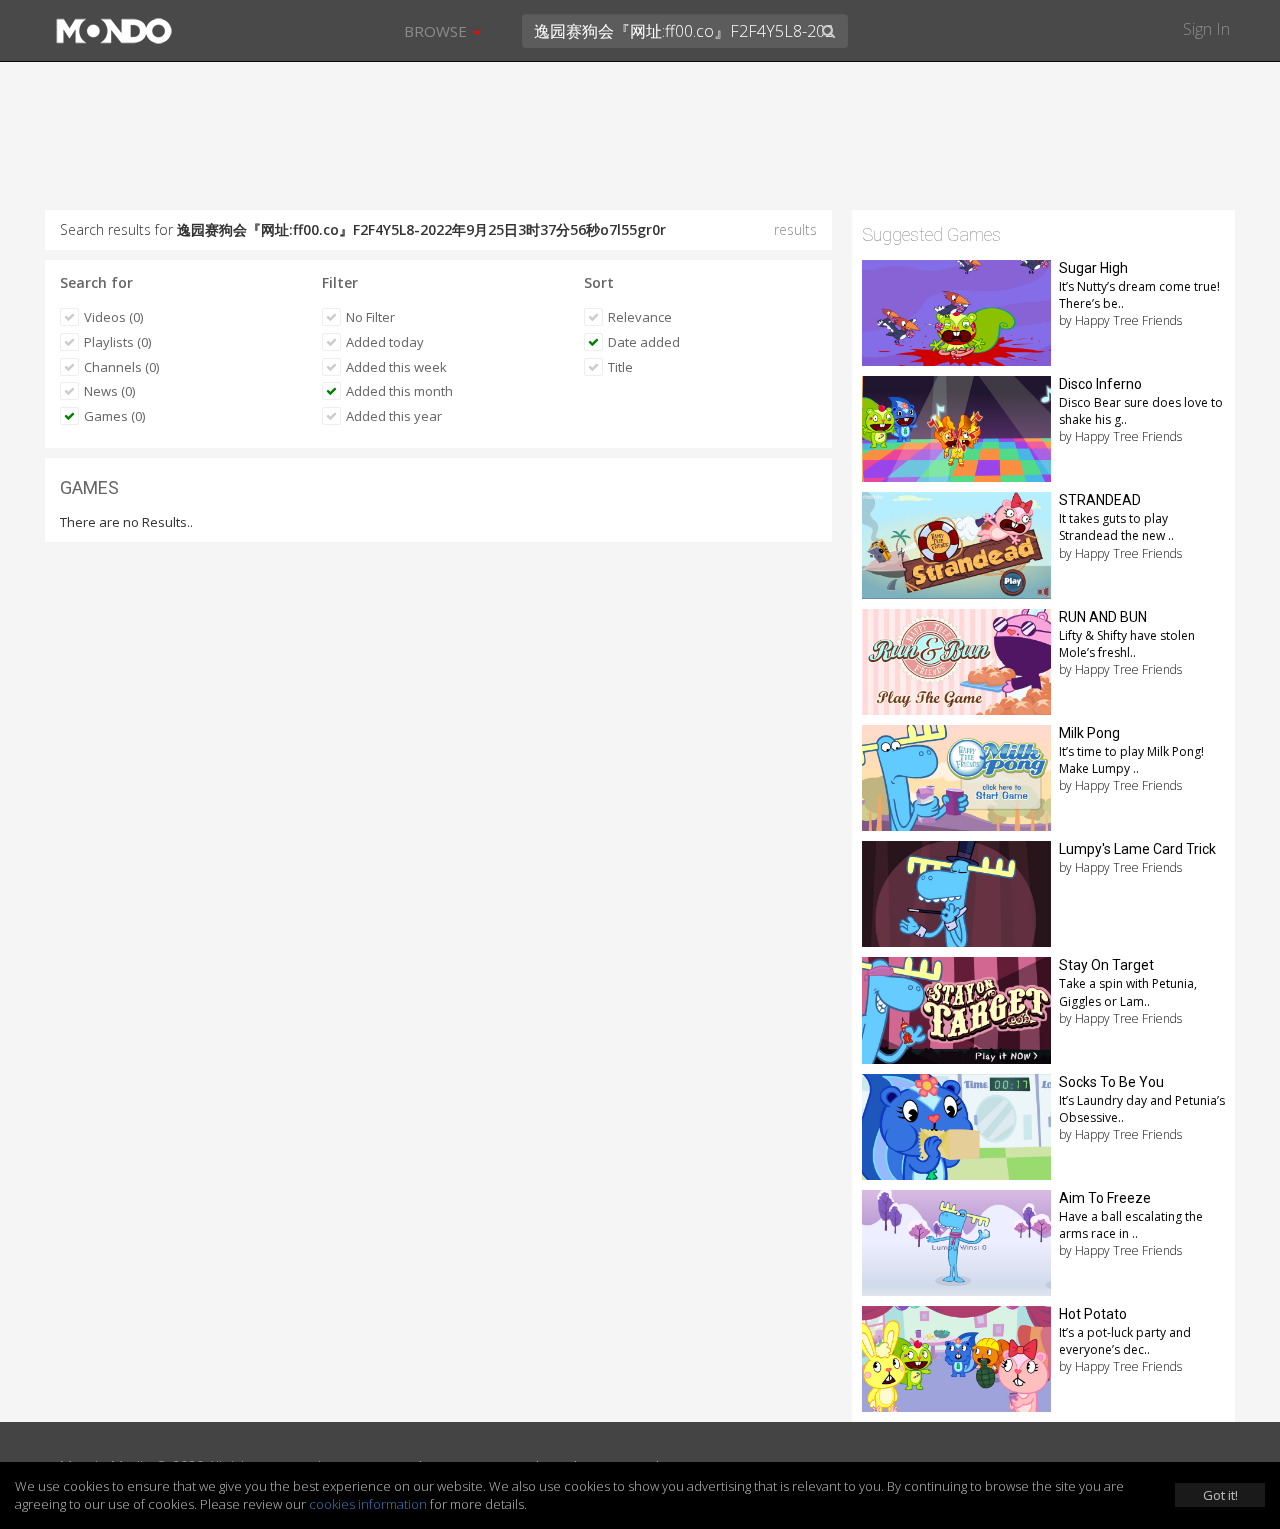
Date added (644, 342)
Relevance (640, 317)
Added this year (394, 416)
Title (620, 367)
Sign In (1206, 29)
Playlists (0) (117, 342)
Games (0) (114, 416)
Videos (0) (113, 317)
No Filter (370, 317)
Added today (385, 342)
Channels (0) (121, 367)
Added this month (399, 391)
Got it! (1220, 1495)
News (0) (109, 391)
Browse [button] (437, 31)
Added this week (396, 367)
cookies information (368, 1504)
